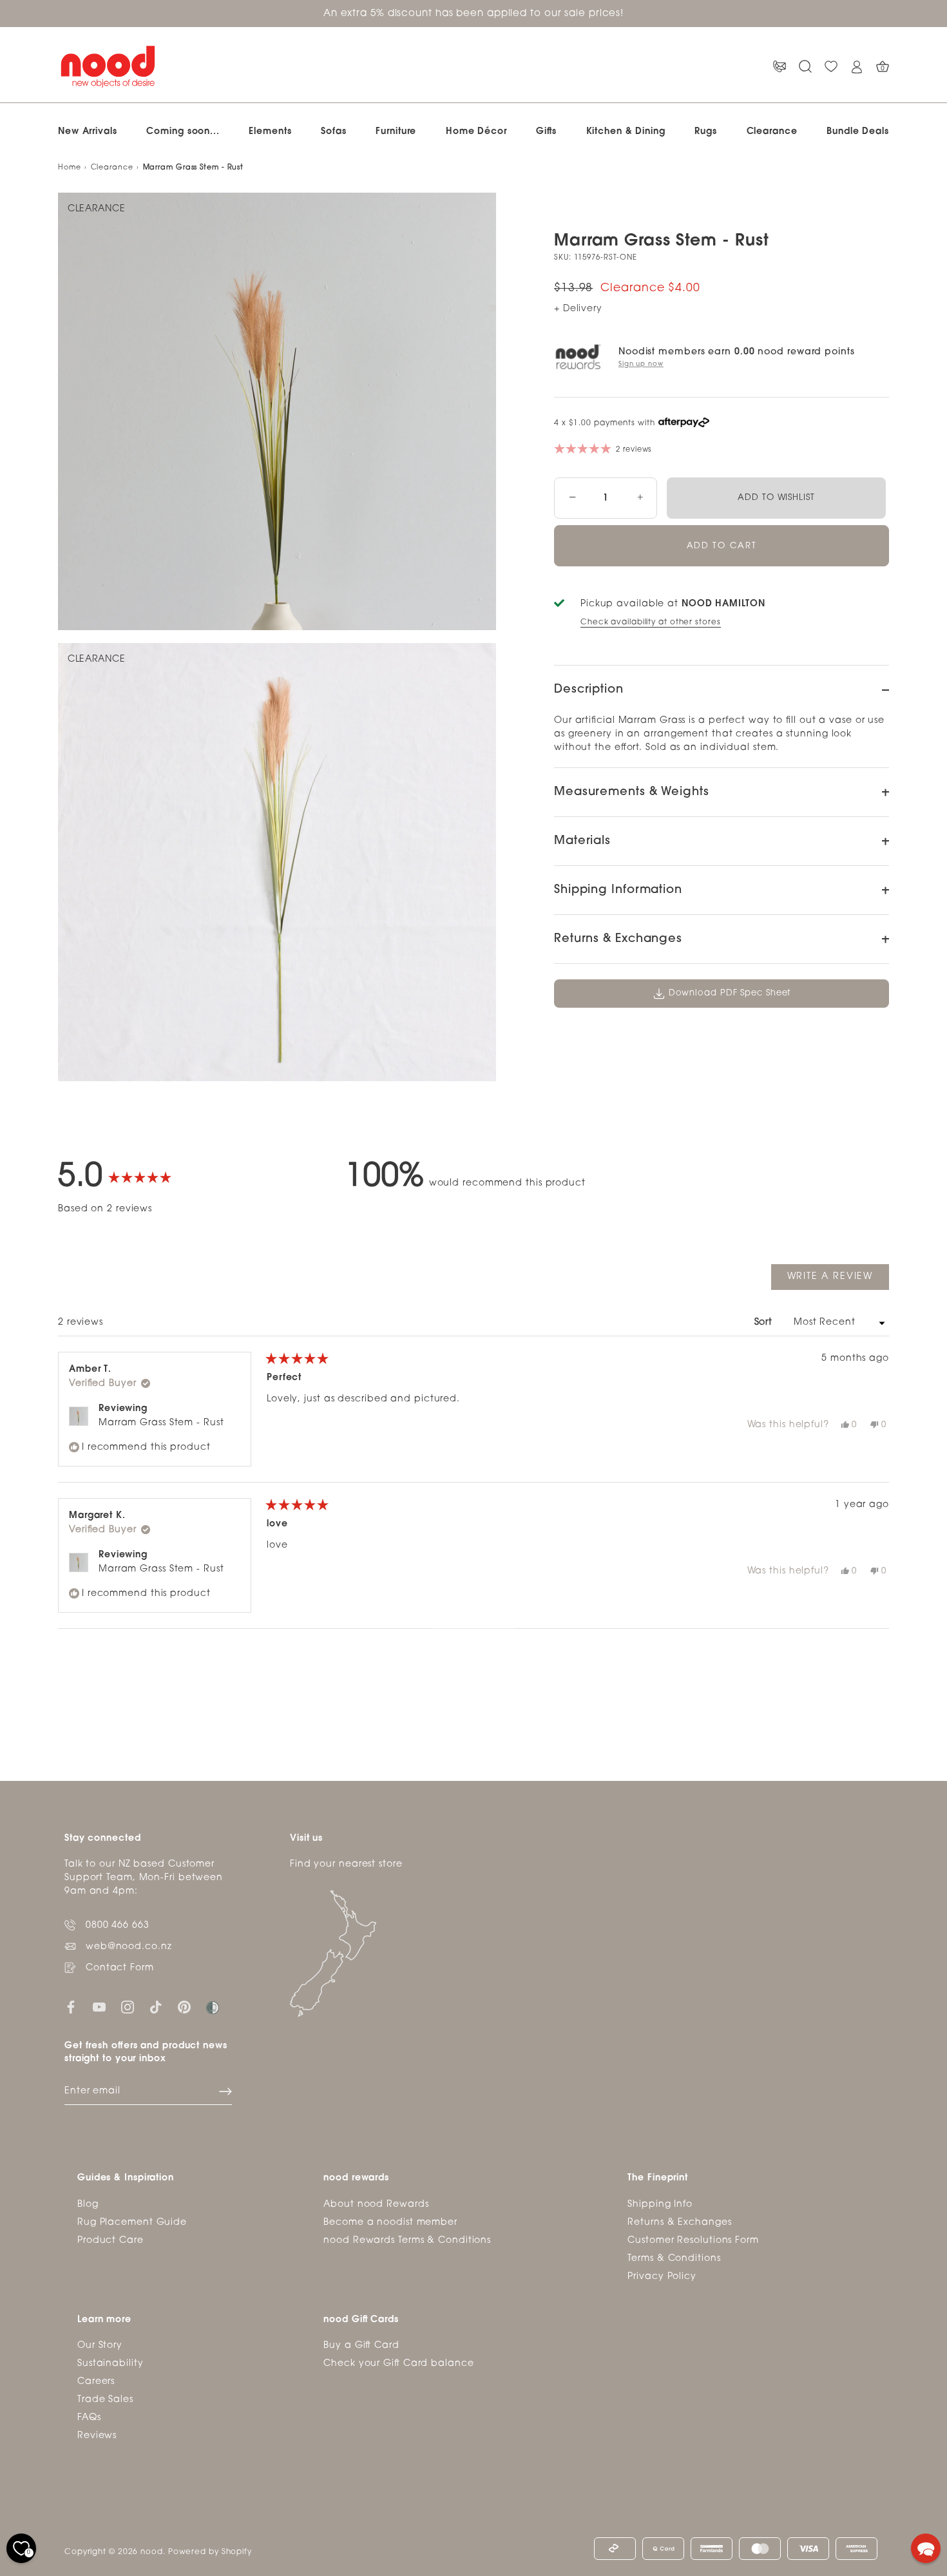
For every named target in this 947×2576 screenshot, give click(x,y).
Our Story (100, 2346)
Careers (96, 2382)
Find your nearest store (346, 1864)
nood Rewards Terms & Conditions (407, 2240)
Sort (765, 1322)
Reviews (97, 2436)
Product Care (110, 2240)
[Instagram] (128, 2007)
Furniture (396, 132)
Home (70, 168)
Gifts (546, 132)
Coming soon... (183, 132)
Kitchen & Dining (626, 132)
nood (152, 2552)
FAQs (89, 2418)
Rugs (706, 132)
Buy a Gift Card (361, 2346)
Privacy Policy (662, 2276)
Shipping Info (660, 2204)
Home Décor (476, 132)
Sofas (334, 132)
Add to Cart (722, 546)
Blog (88, 2204)
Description (589, 690)
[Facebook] (71, 2007)
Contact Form (120, 1968)
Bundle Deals (858, 132)
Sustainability (110, 2364)
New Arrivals (88, 132)
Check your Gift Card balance (398, 2364)
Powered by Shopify (210, 2552)
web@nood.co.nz (129, 1947)
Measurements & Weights (632, 793)
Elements (270, 132)
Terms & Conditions (674, 2258)
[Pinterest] (184, 2007)
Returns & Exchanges (618, 939)
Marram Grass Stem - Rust (161, 1423)
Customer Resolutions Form (693, 2240)
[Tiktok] (156, 2007)
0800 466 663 (118, 1926)
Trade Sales (105, 2400)
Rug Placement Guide (132, 2222)
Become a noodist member (390, 2222)
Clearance (772, 132)
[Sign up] (225, 2091)
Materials (582, 841)
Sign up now (641, 364)
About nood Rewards (376, 2204)
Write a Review (838, 1281)
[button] (926, 2548)
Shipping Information (618, 890)
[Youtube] (99, 2007)
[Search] (805, 67)
